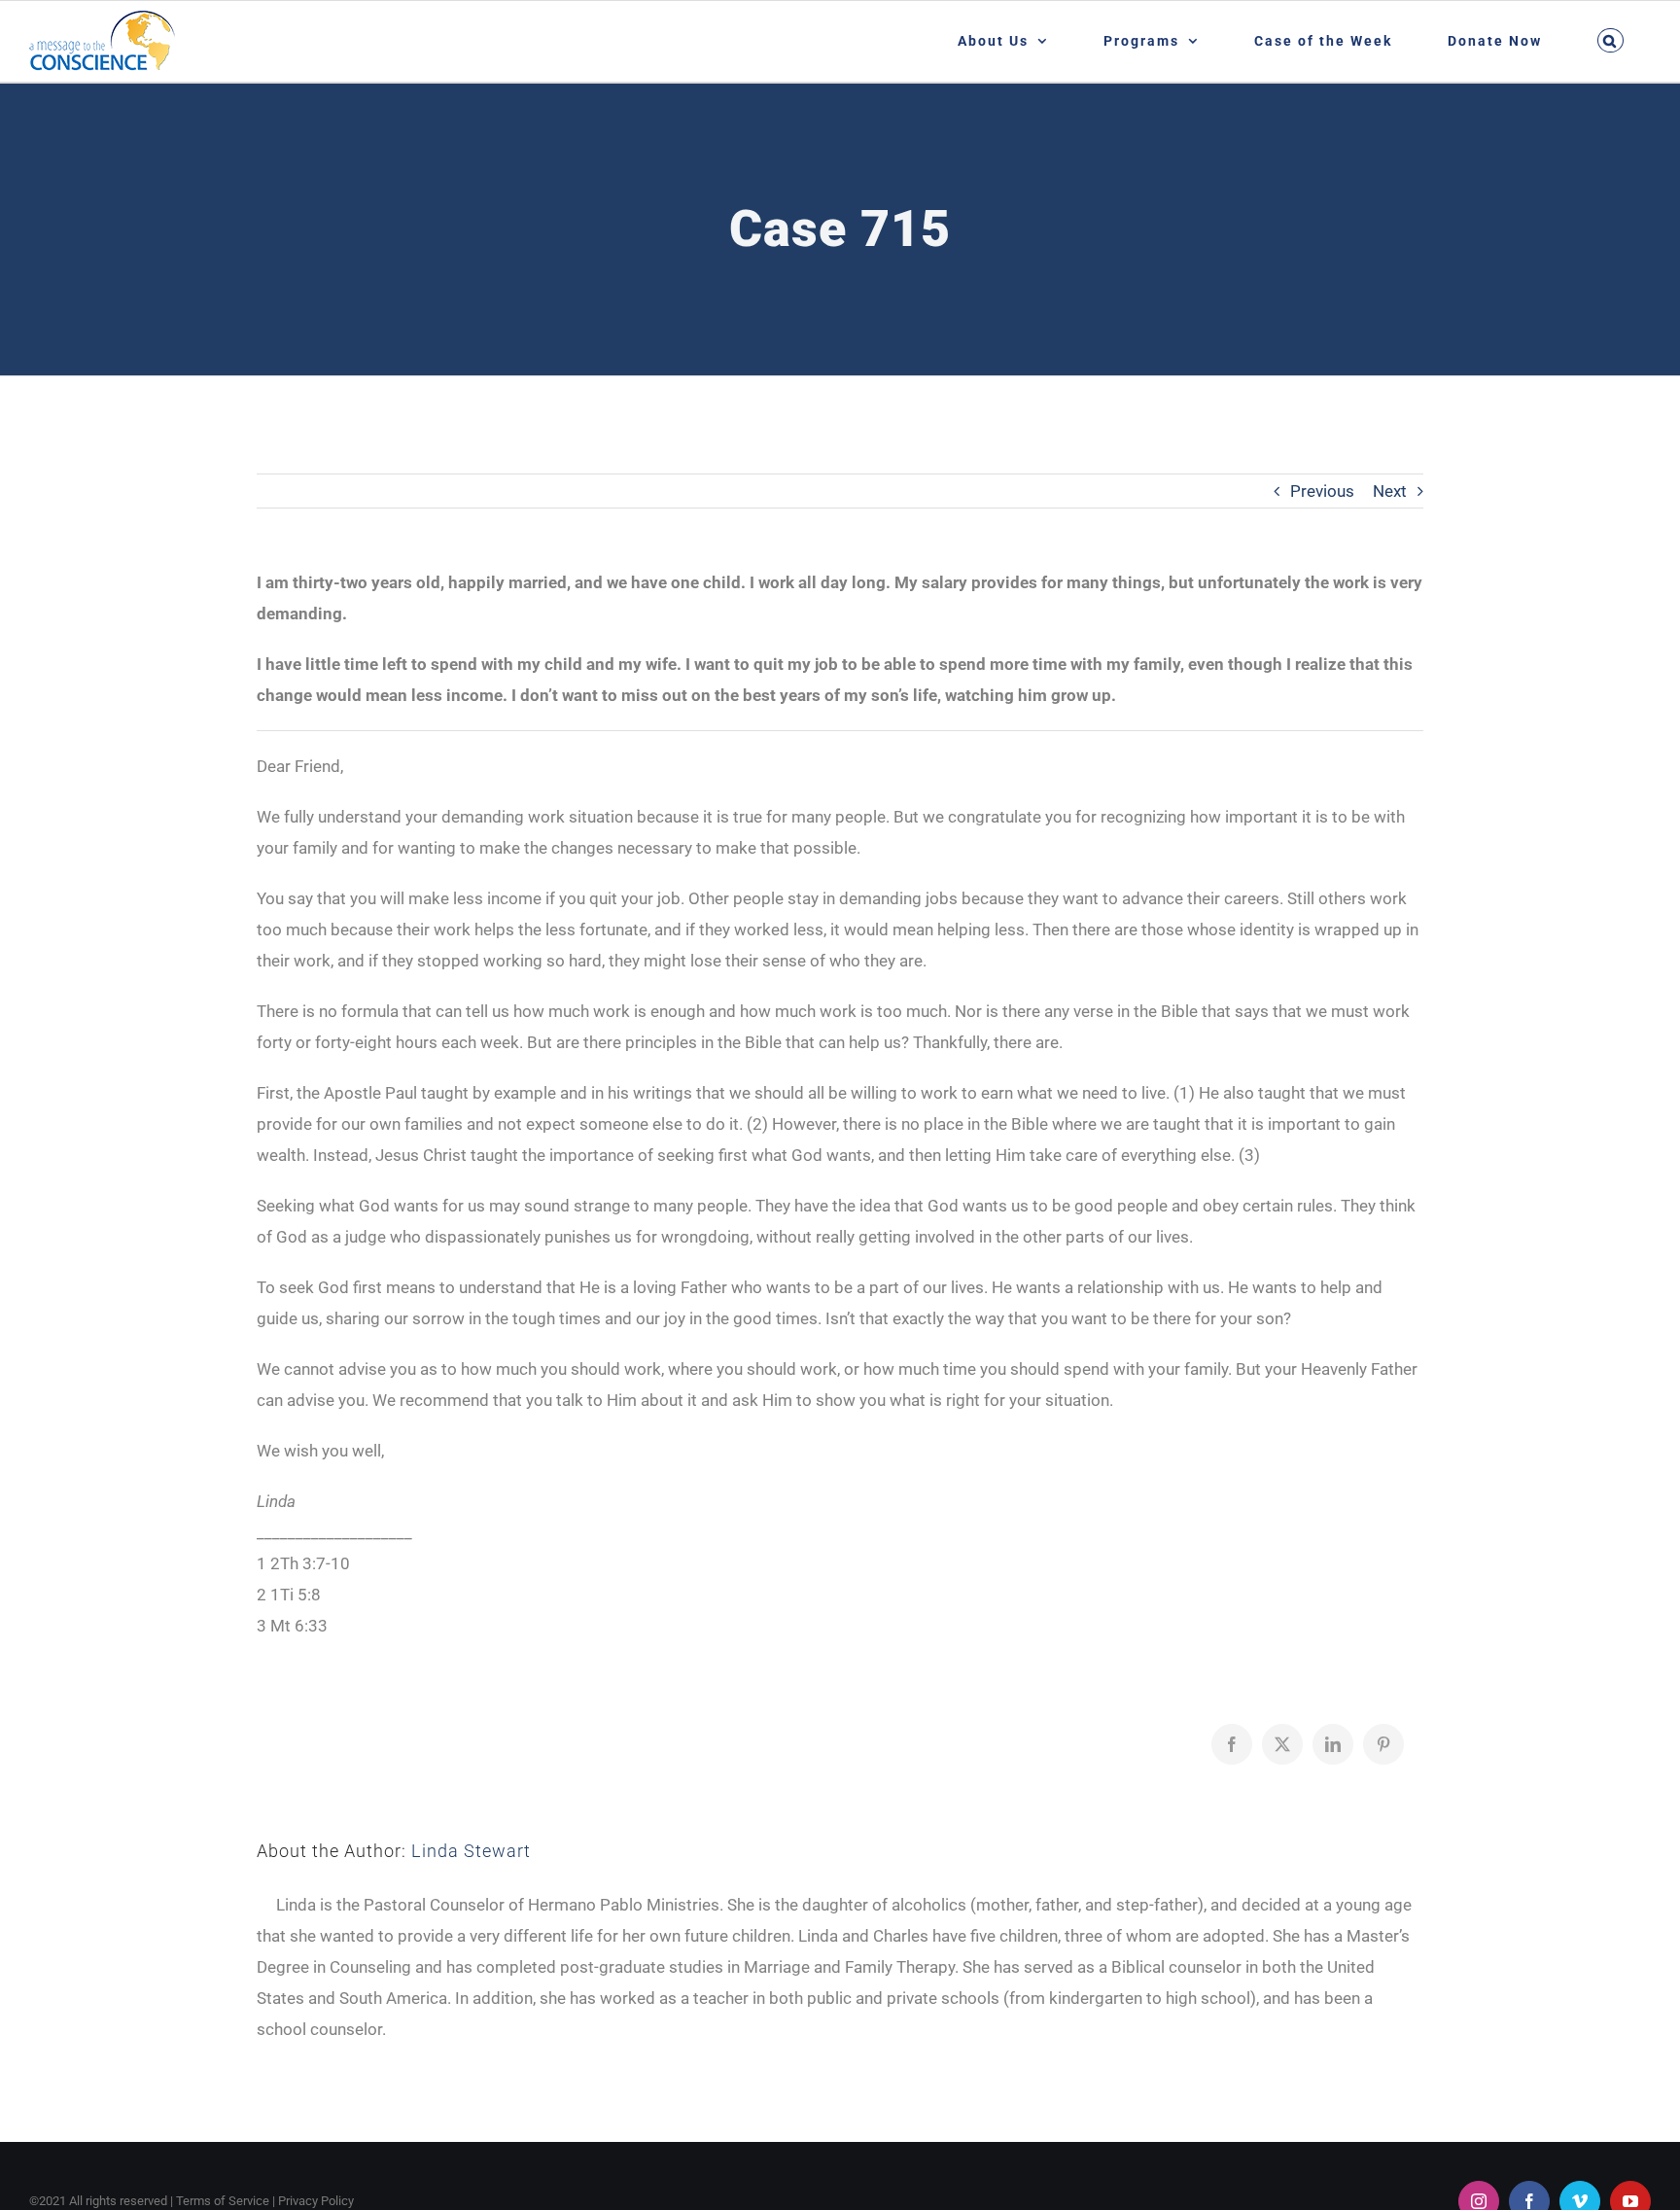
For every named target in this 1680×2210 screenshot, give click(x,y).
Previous (1322, 491)
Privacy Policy (316, 2201)
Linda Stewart (471, 1851)
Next (1390, 491)
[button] (1610, 40)
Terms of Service (223, 2201)
